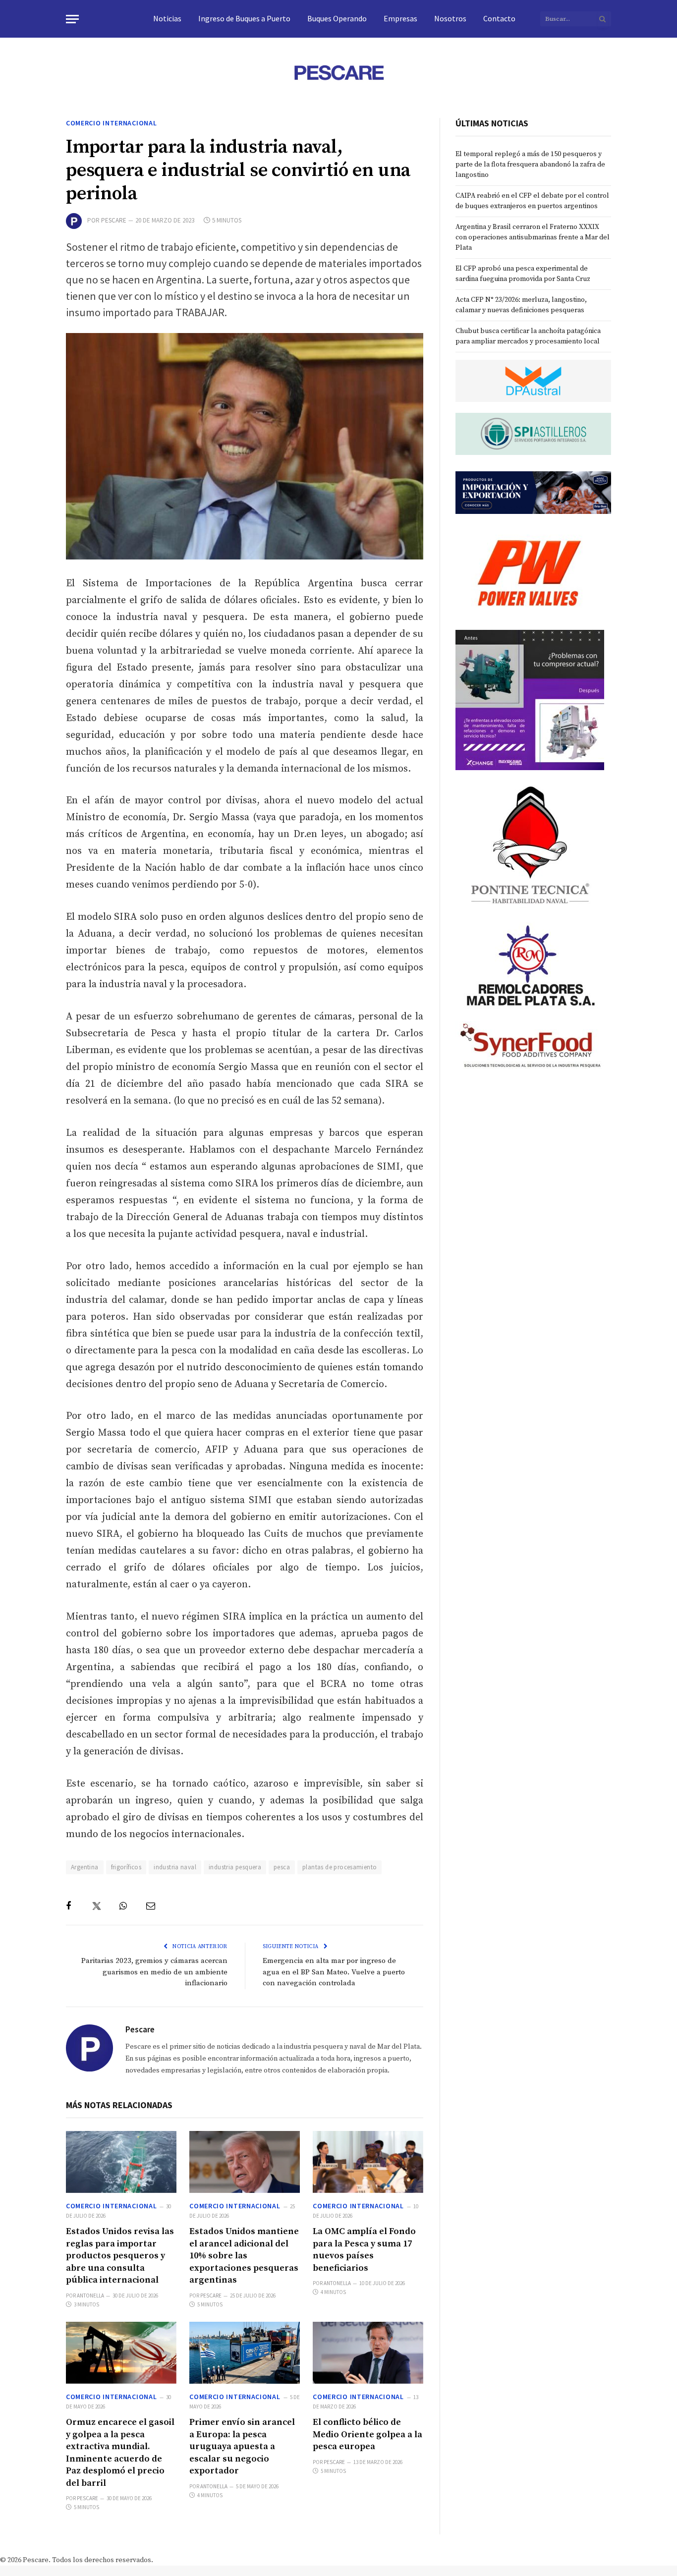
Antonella (90, 2296)
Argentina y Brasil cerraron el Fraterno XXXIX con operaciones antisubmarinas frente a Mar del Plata (533, 237)
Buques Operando (337, 18)
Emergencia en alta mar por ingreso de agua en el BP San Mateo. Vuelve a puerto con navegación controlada (334, 1972)
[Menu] (72, 19)
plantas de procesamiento (339, 1867)
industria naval (175, 1867)
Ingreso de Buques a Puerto (244, 18)
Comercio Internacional (111, 123)
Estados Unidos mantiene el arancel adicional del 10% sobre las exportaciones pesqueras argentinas (244, 2256)
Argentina (85, 1867)
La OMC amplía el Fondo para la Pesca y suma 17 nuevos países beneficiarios (364, 2249)
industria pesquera (235, 1867)
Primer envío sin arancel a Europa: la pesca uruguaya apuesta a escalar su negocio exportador (242, 2446)
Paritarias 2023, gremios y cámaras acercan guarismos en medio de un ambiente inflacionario (154, 1972)
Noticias (167, 18)
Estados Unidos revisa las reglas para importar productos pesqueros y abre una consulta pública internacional (120, 2256)
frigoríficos (126, 1867)
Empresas (400, 18)
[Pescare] (338, 72)
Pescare (114, 220)
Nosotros (450, 18)
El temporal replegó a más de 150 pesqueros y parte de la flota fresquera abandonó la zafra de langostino (530, 165)
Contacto (499, 18)
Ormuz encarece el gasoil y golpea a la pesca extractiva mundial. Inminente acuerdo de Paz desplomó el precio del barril (120, 2452)
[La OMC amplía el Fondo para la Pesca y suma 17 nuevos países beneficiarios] (368, 2162)
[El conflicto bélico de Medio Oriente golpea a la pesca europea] (368, 2353)
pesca (282, 1867)
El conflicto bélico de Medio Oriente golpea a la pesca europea (367, 2434)
